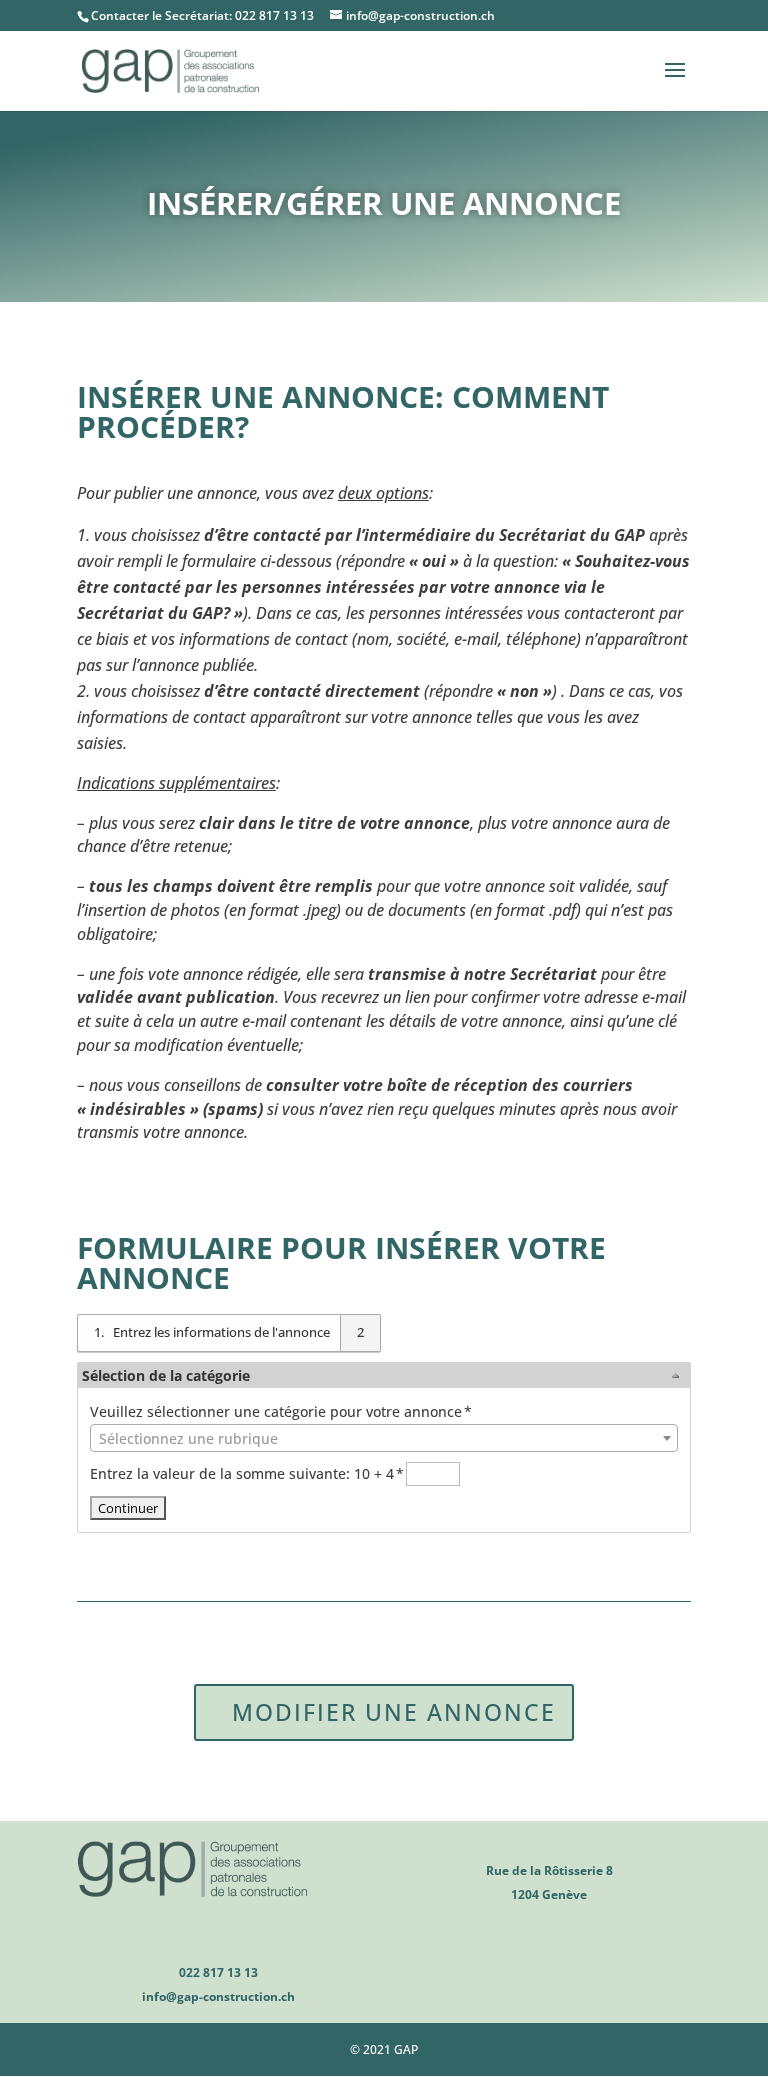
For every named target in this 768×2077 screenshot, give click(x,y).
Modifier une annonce (394, 1712)
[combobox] (384, 1438)
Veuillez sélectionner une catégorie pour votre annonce (281, 1411)
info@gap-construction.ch (218, 1996)
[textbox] (384, 1439)
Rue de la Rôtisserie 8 (549, 1870)
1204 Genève (549, 1894)
